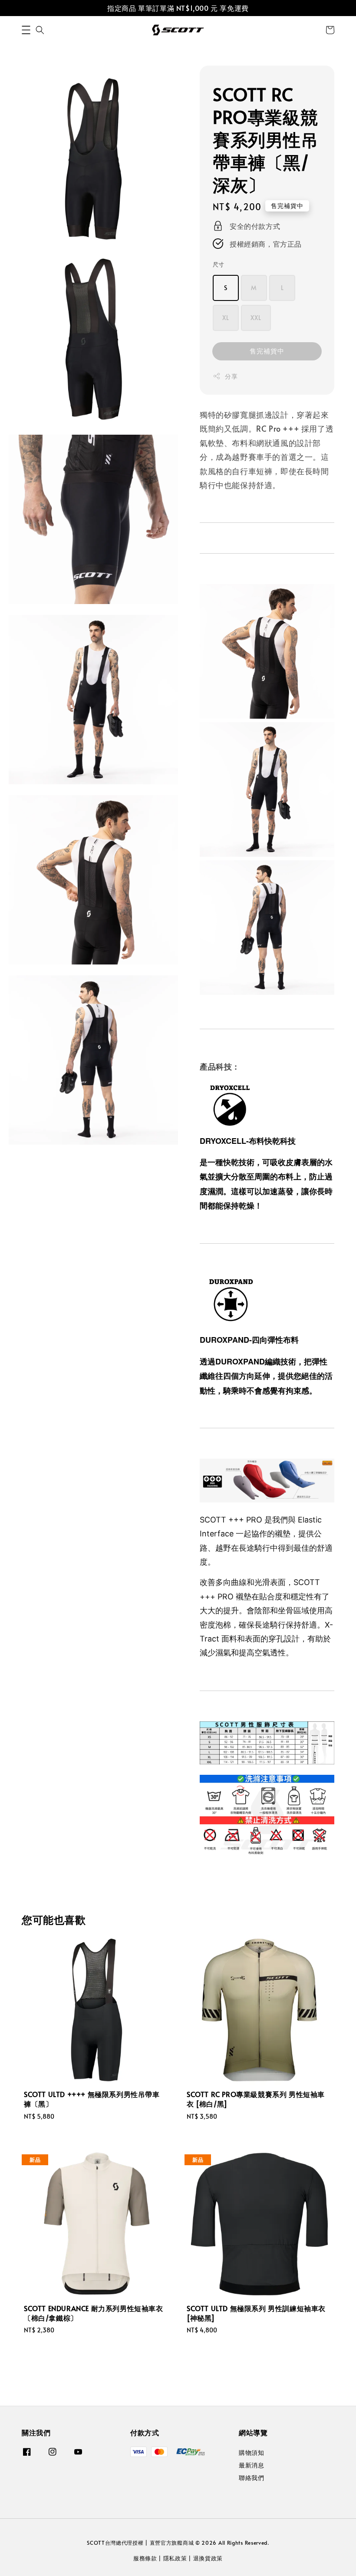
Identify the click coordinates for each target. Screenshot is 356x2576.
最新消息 (251, 2465)
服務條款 (145, 2558)
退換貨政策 (208, 2558)
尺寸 (219, 264)
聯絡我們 (251, 2478)
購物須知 (251, 2453)
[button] (26, 30)
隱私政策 (175, 2558)
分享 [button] (231, 376)
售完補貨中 (267, 351)
